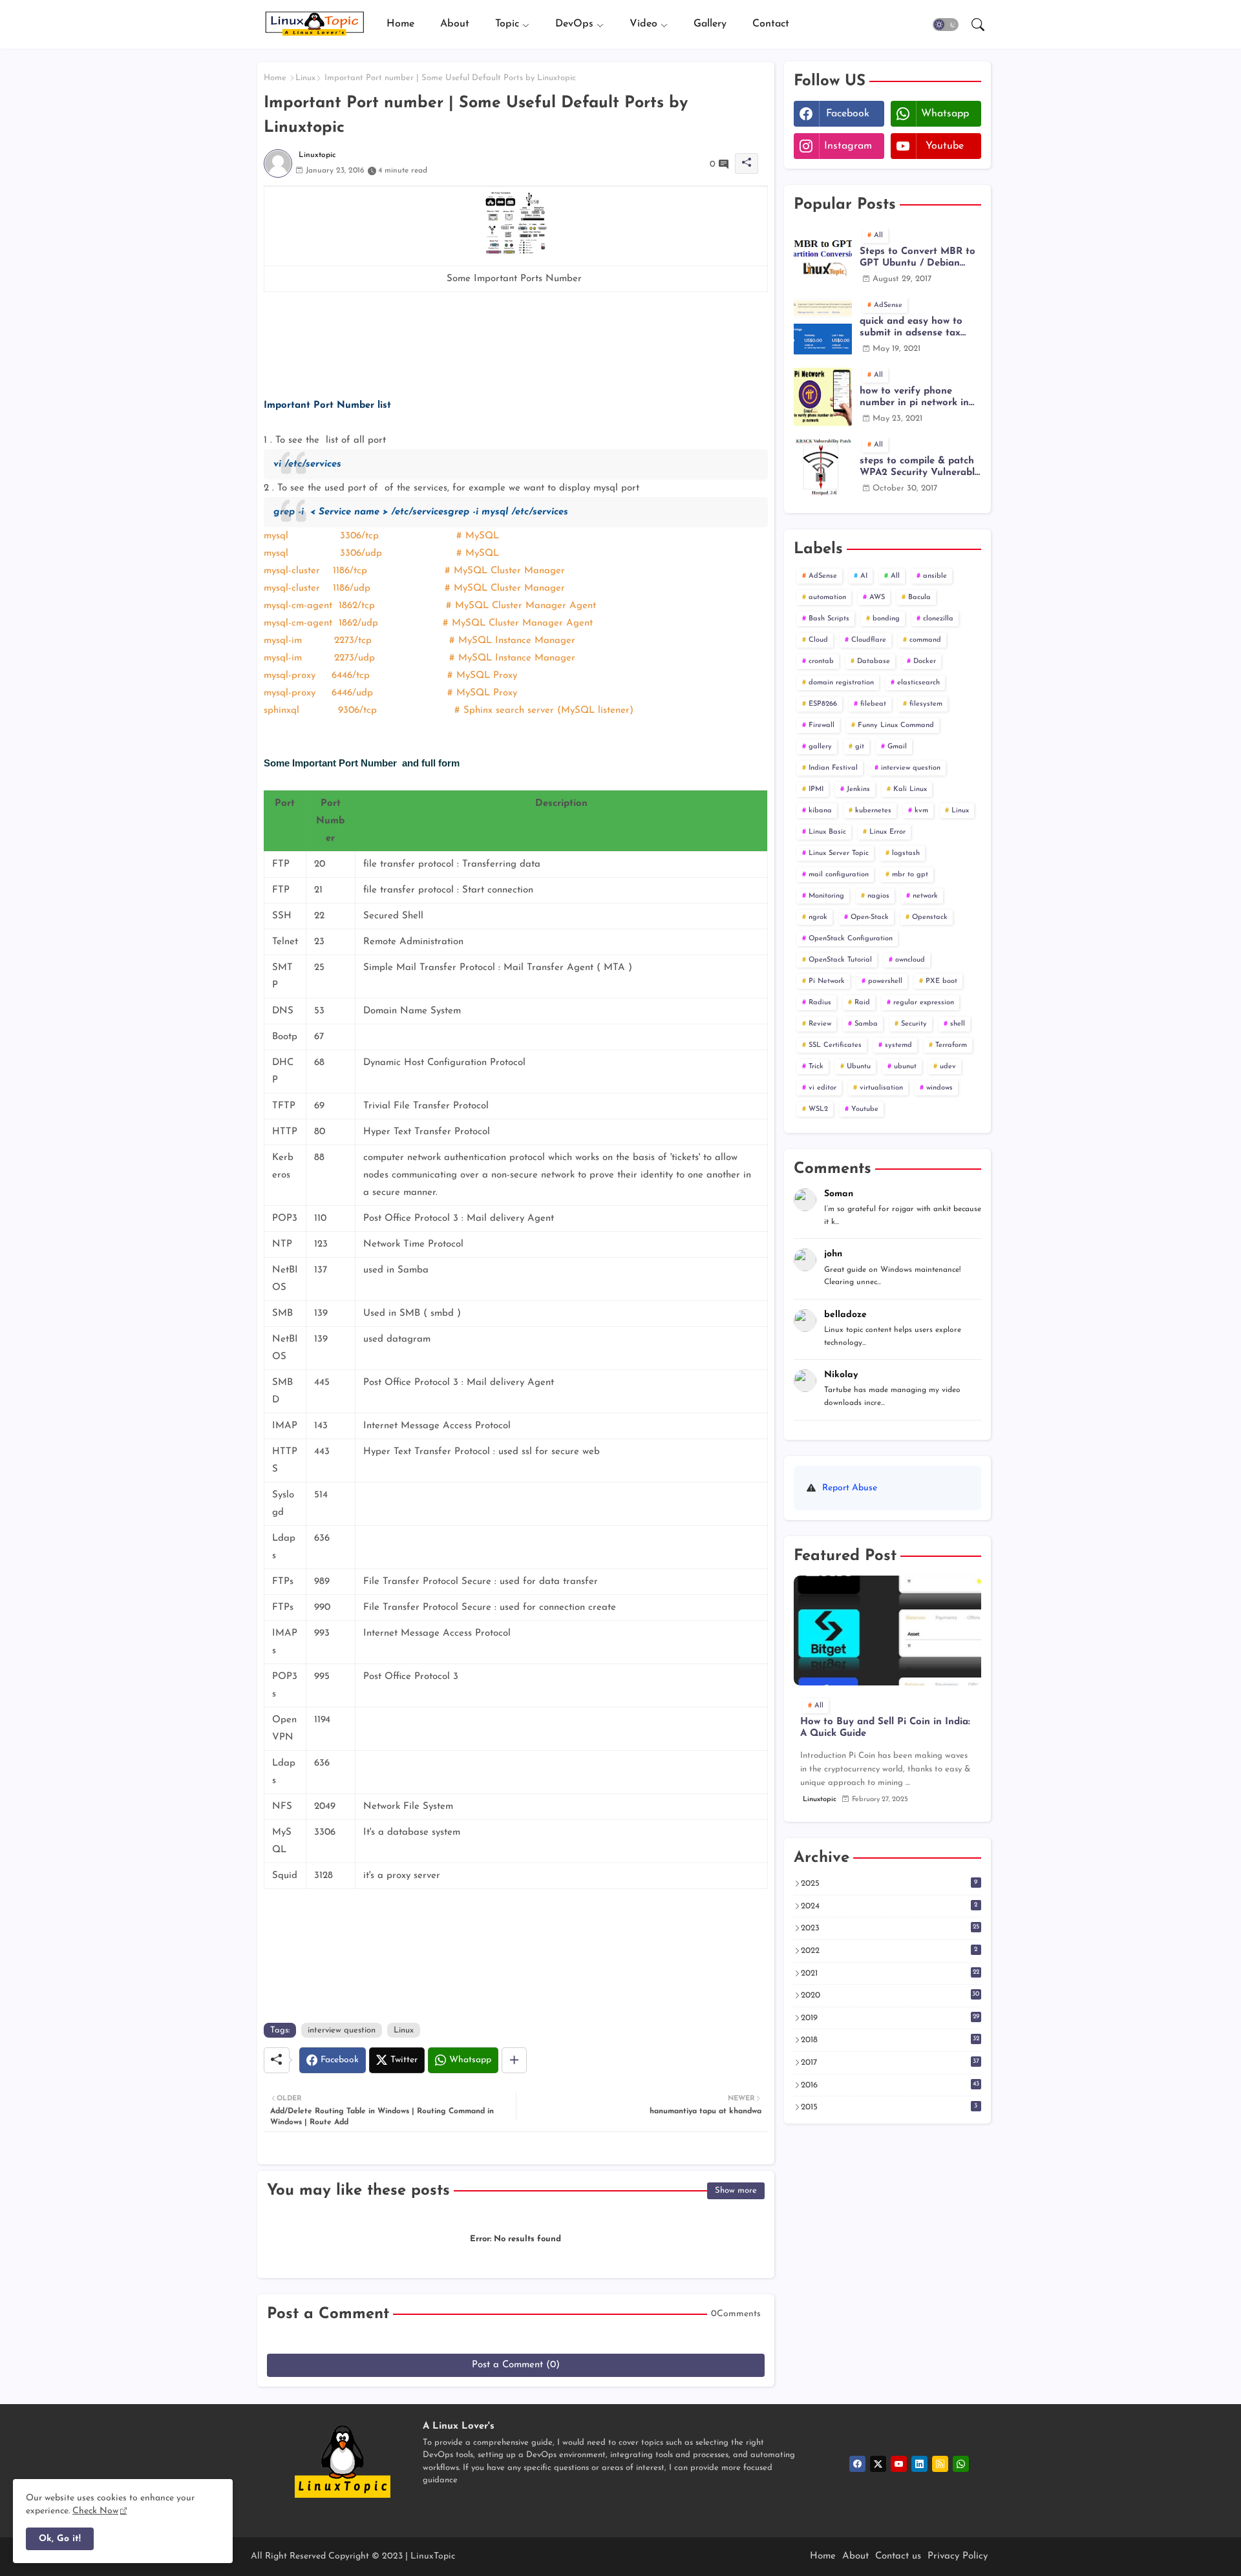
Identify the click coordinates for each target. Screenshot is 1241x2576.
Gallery (710, 24)
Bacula (919, 597)
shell (958, 1024)
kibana (820, 811)
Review (820, 1024)
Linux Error (887, 832)
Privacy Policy (958, 2556)
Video (643, 24)
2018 (890, 2040)
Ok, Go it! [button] (60, 2539)
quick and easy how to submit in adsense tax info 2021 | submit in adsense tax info (911, 328)
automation (827, 597)
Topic (507, 24)
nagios (878, 896)
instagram (848, 146)
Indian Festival (833, 768)
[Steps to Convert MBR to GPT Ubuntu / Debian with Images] (823, 257)
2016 (890, 2085)
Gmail (897, 747)
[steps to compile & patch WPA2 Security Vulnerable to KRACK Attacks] (823, 467)
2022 (889, 1950)
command (925, 640)
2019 (890, 2018)
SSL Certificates (835, 1045)
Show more (736, 2191)
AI (864, 576)
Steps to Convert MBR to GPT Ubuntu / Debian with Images (917, 258)
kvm (921, 811)
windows (939, 1088)
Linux (305, 78)
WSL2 (818, 1109)
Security (914, 1024)
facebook (848, 114)
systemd (898, 1045)
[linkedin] (919, 2464)
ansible (935, 576)
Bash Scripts (829, 619)
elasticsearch (918, 683)
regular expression (924, 1003)
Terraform (951, 1045)
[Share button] (514, 2060)
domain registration (841, 683)
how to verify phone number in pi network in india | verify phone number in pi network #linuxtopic (914, 398)
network (925, 896)
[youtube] (899, 2464)
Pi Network (827, 981)
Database (874, 661)
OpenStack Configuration (851, 939)
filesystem (926, 704)
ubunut (905, 1067)
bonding (886, 619)
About (455, 24)
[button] (946, 25)
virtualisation (881, 1088)
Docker (925, 661)
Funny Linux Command (896, 725)
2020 (890, 1995)
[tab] (400, 24)
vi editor (822, 1088)
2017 (890, 2062)
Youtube (865, 1109)
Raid (862, 1003)
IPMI (816, 789)
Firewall (822, 725)
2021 (890, 1973)
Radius (820, 1003)
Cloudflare (869, 640)
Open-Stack (870, 917)
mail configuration (839, 875)
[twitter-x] (878, 2464)
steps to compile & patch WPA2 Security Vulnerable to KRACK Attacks (920, 468)
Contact (771, 24)
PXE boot (941, 981)
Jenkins (858, 789)
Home (400, 24)
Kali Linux (910, 789)
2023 (890, 1928)
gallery (820, 747)
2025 (889, 1883)
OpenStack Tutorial (840, 960)
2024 (889, 1906)
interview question (342, 2030)
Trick (816, 1067)
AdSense (823, 576)
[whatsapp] (961, 2464)
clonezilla (938, 619)
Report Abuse (850, 1488)
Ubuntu (859, 1067)
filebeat (873, 704)
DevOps (574, 24)
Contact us (898, 2556)
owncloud (910, 960)
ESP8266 (823, 704)
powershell (885, 981)
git (860, 747)
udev (948, 1067)
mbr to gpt (910, 875)
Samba (866, 1024)
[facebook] (857, 2464)
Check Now (95, 2511)
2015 (889, 2107)
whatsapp (945, 114)
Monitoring (826, 896)
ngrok (818, 917)
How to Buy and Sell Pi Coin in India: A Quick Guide (885, 1728)
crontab (821, 661)
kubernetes (873, 811)
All (895, 576)
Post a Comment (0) (516, 2365)
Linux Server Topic (839, 853)
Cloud (818, 640)
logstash (906, 853)
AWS (877, 597)
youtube (945, 146)
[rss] (940, 2464)
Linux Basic (827, 832)
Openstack (930, 917)
